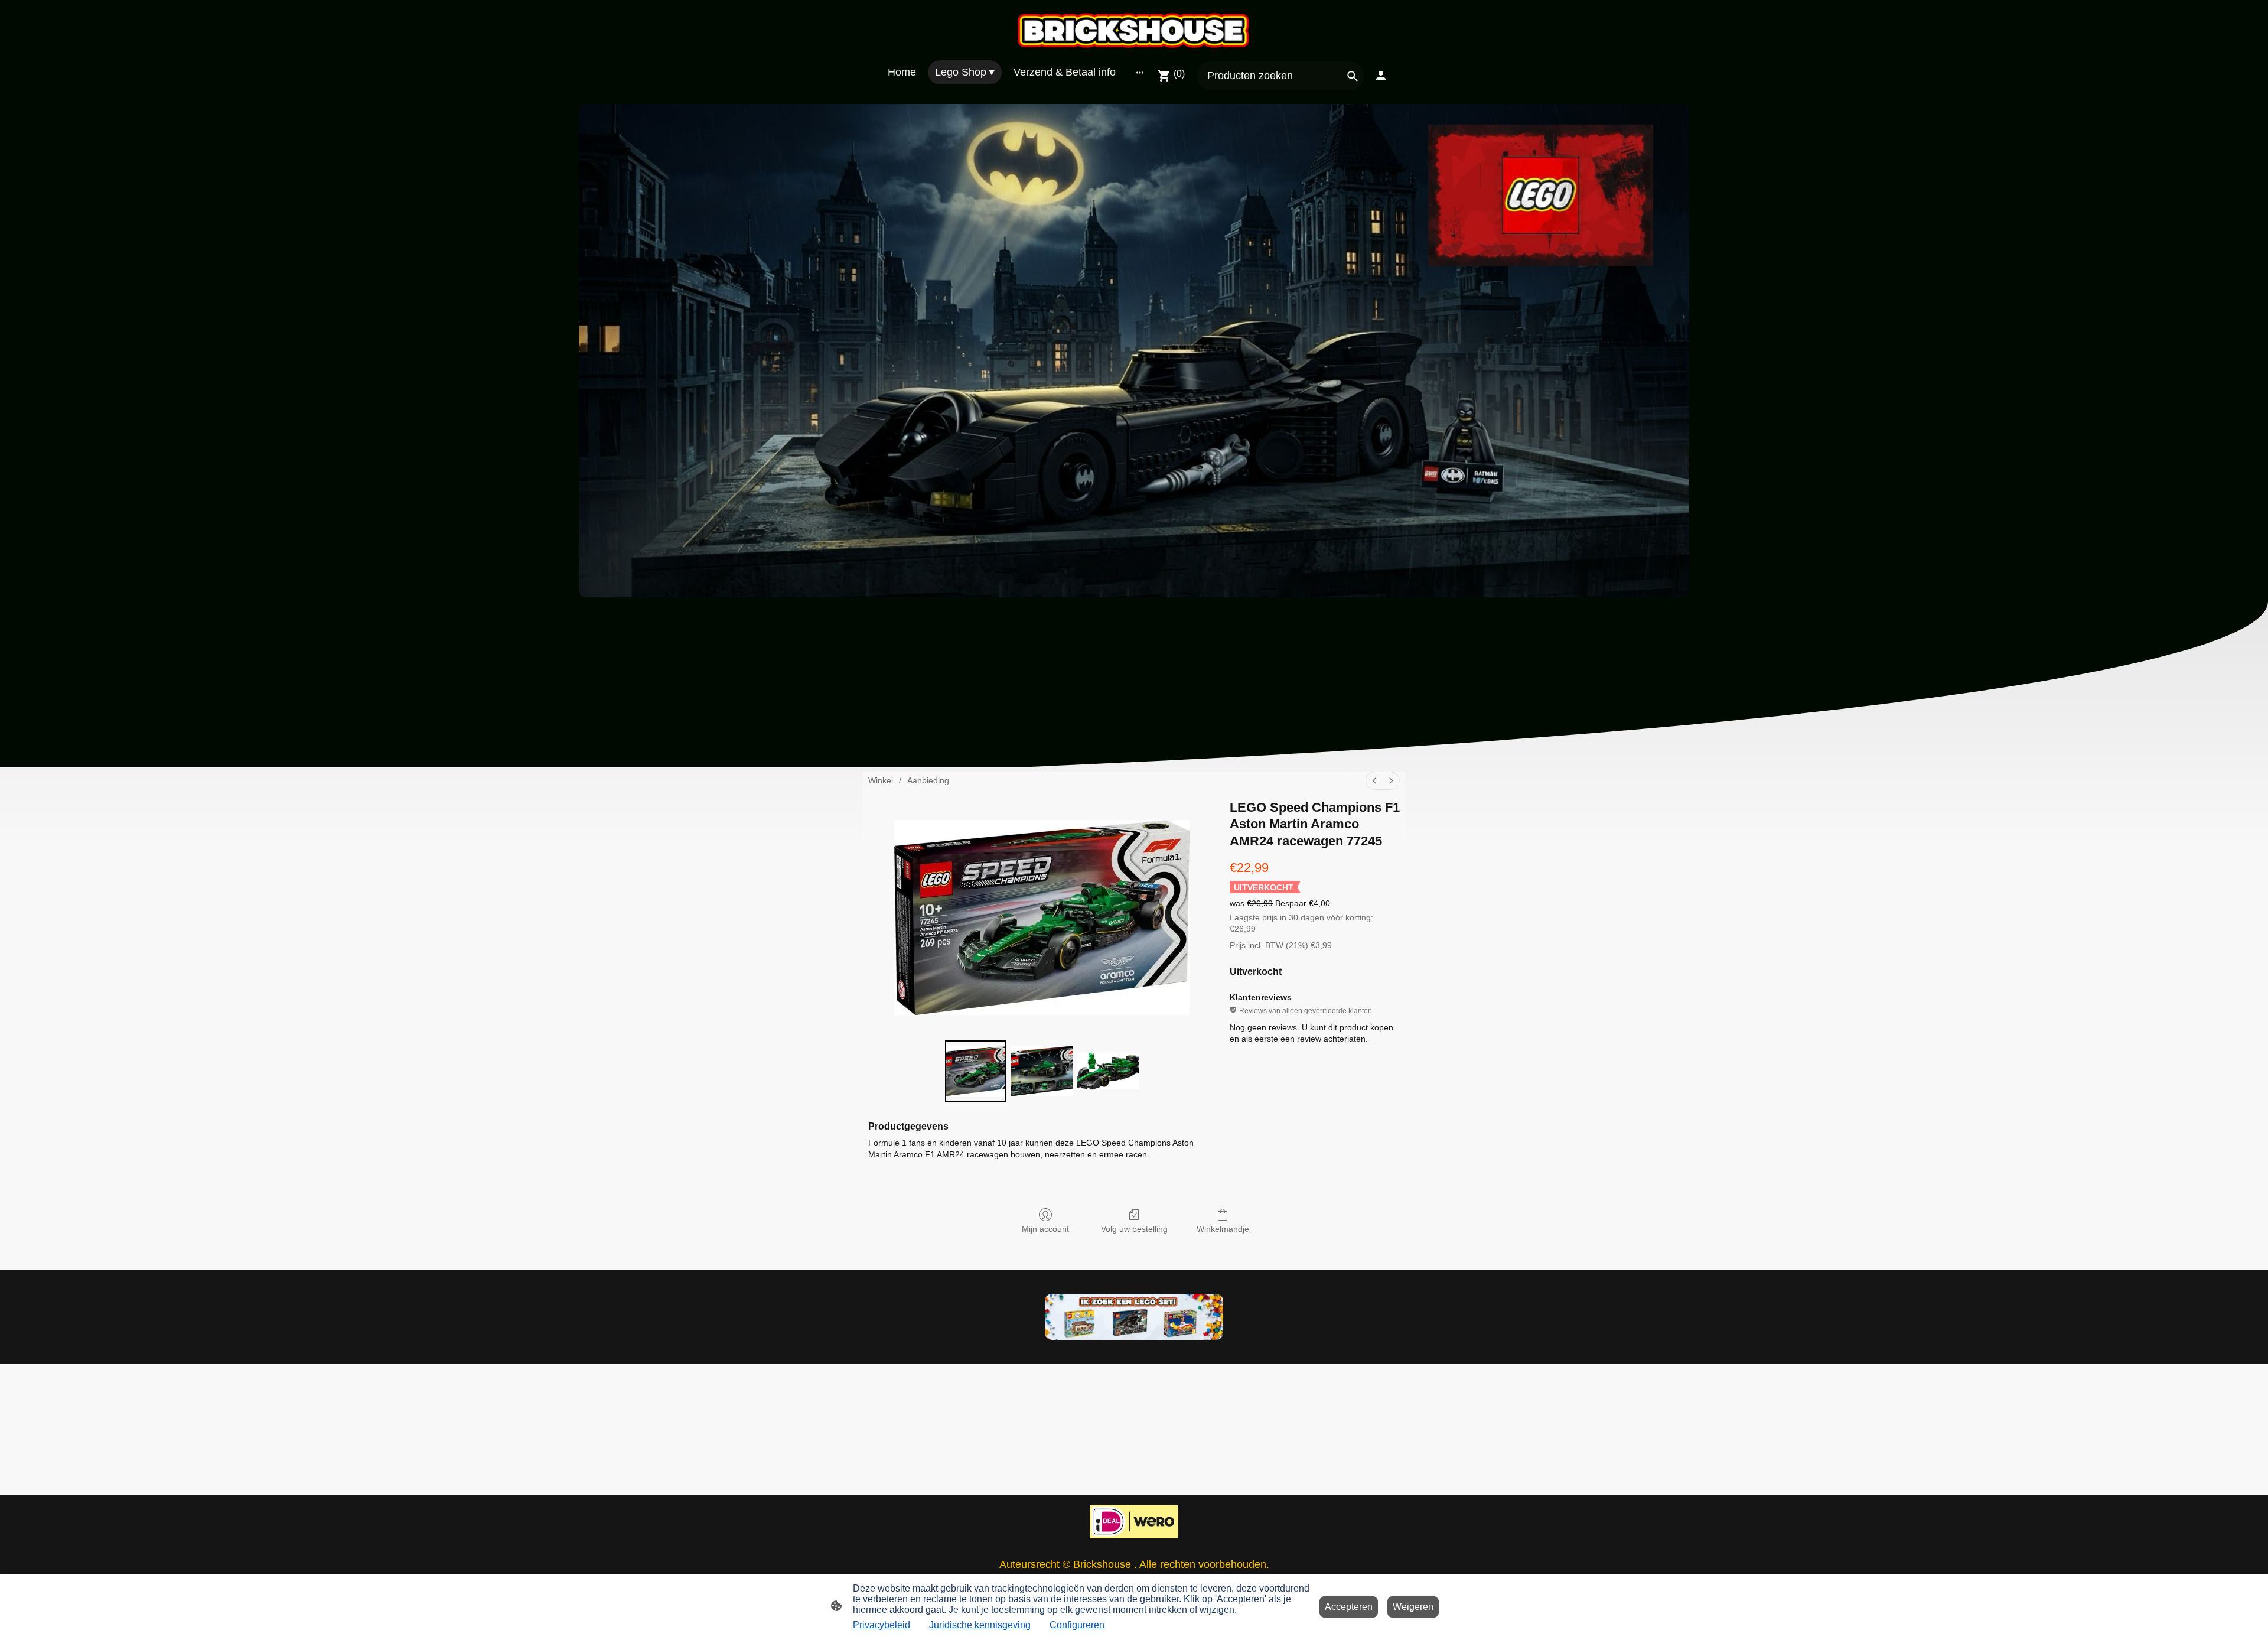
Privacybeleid (882, 1625)
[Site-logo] (1134, 30)
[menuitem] (1374, 781)
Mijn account (1045, 1229)
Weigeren (1413, 1607)
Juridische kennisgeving (980, 1625)
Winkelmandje (1223, 1229)
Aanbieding (928, 780)
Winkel (881, 780)
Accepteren (1349, 1607)
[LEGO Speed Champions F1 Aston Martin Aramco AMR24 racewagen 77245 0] (976, 1071)
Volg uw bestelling (1134, 1229)
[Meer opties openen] (1140, 72)
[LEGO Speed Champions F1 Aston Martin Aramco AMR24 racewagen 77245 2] (1108, 1071)
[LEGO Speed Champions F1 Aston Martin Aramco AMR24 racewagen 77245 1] (1042, 1071)
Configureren (1077, 1625)
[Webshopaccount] (1381, 76)
